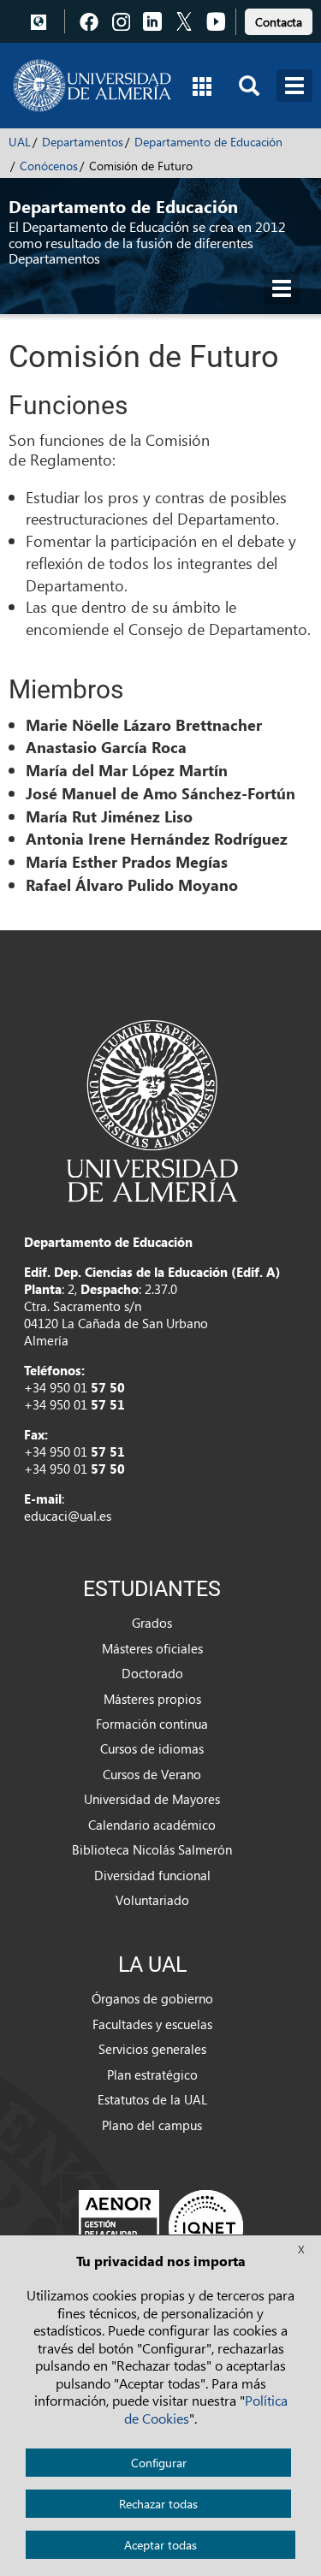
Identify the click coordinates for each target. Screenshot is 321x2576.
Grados (152, 1623)
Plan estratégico (152, 2074)
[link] (279, 19)
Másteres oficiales (152, 1648)
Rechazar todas (158, 2504)
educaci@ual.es (68, 1516)
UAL (20, 142)
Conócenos (49, 166)
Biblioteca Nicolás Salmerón (152, 1849)
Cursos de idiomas (152, 1748)
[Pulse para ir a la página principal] (92, 86)
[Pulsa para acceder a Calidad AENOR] (161, 2227)
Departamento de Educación (208, 142)
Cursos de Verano (152, 1774)
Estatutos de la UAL (152, 2099)
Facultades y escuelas (152, 2024)
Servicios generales (152, 2049)
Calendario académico (152, 1825)
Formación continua (152, 1724)
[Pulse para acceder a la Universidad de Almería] (152, 1109)
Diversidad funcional (152, 1875)
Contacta (279, 22)
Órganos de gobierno (152, 1998)
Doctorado (152, 1673)
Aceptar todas (160, 2545)
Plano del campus (152, 2125)
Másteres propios (152, 1699)
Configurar (159, 2463)
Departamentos (83, 142)
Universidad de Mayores (152, 1799)
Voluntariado (152, 1900)
